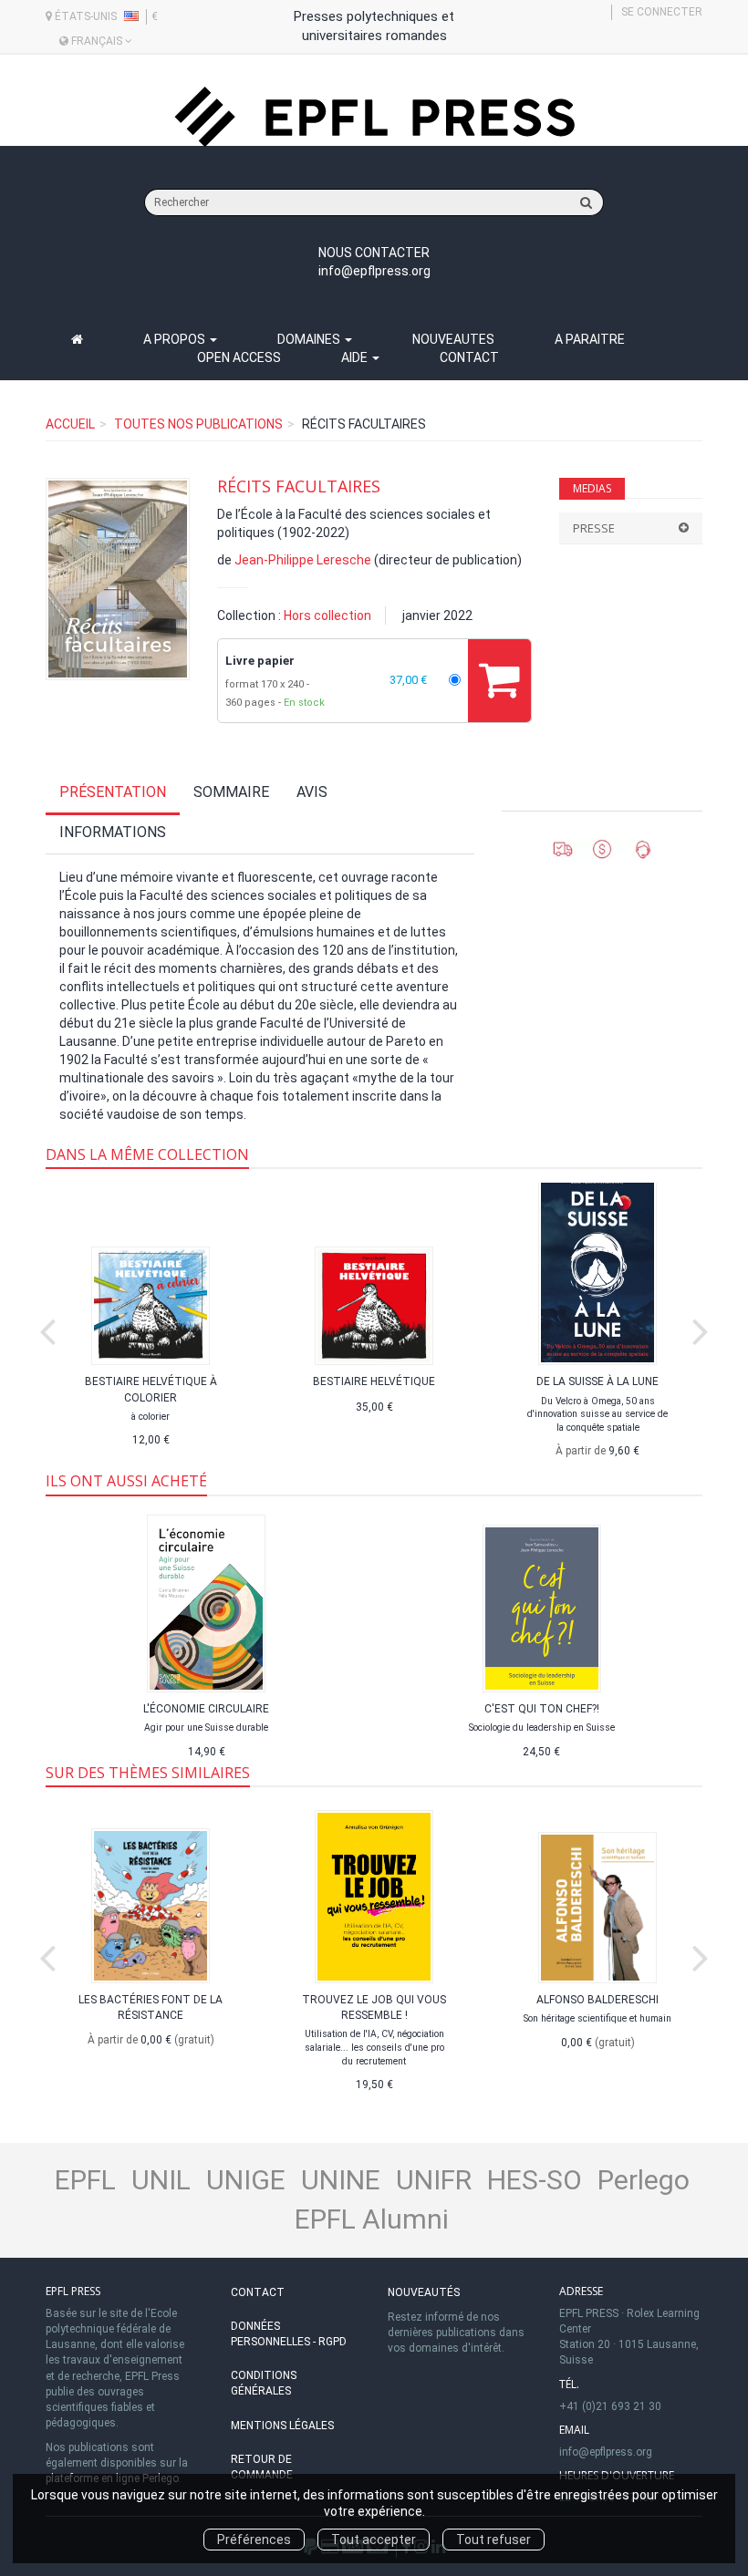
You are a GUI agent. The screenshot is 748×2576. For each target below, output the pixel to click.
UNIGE (246, 2180)
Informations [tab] (113, 832)
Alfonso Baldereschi (597, 2000)
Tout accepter (374, 2540)
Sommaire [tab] (231, 792)
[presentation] (47, 1328)
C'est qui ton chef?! (542, 1709)
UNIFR (434, 2180)
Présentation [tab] (113, 792)
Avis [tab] (312, 792)
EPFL (85, 2180)
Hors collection (327, 616)
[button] (118, 579)
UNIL (161, 2180)
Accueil (70, 424)
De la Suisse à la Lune (597, 1381)
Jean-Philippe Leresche (303, 560)
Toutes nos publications (198, 424)
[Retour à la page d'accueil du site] (374, 117)
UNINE (341, 2180)
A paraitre (590, 339)
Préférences (254, 2540)
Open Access (239, 357)
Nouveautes (453, 339)
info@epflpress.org (374, 271)
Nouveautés (424, 2292)
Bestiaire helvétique (374, 1381)
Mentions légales (282, 2426)
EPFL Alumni (372, 2219)
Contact (469, 357)
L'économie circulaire (206, 1709)
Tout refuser (493, 2540)
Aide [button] (356, 357)
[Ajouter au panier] (499, 681)
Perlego (644, 2180)
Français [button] (97, 41)
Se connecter (662, 12)
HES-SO (535, 2180)
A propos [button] (176, 339)
